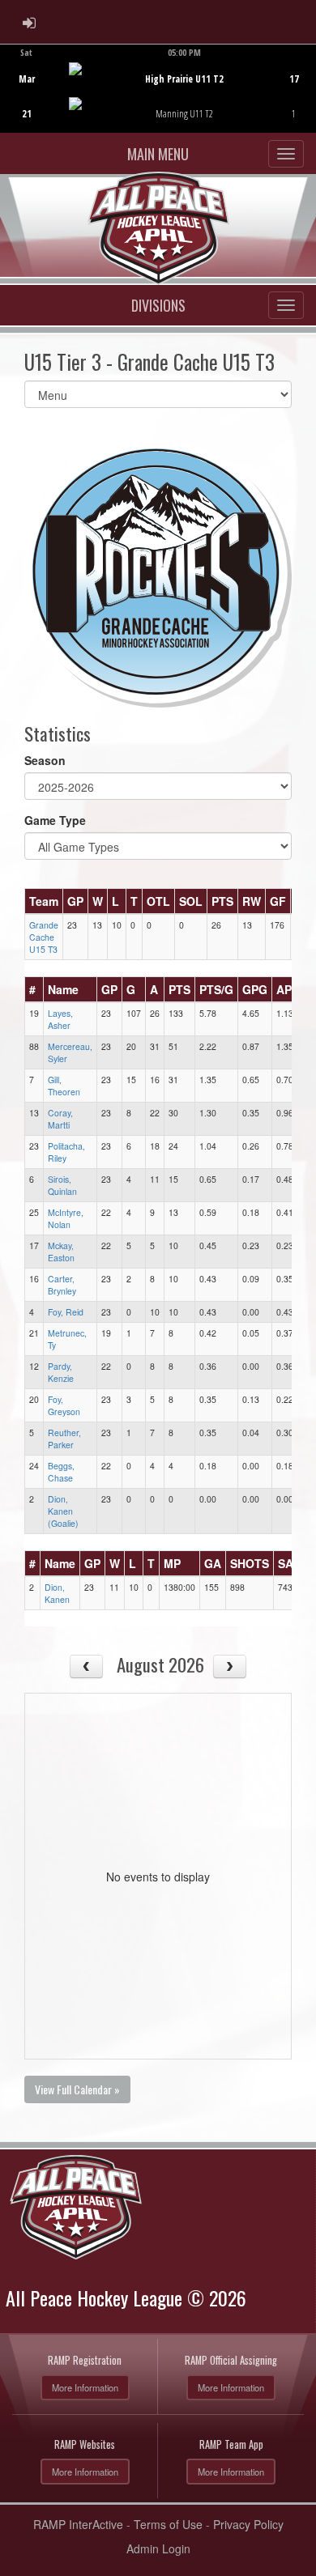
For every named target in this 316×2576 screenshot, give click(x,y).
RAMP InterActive (78, 2524)
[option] (158, 88)
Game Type (55, 820)
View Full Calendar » (77, 2089)
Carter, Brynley (62, 1285)
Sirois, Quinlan (62, 1185)
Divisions (158, 305)
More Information (85, 2387)
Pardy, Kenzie (61, 1372)
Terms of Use (168, 2524)
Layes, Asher (60, 1019)
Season (45, 760)
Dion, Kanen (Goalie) (63, 1511)
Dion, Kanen (57, 1593)
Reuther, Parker (64, 1439)
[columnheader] (44, 901)
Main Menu (158, 154)
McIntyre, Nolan (66, 1218)
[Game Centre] (158, 101)
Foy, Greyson (64, 1405)
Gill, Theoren (64, 1086)
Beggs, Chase (61, 1472)
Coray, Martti (60, 1119)
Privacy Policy (248, 2524)
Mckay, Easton (61, 1252)
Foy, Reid (66, 1312)
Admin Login (158, 2548)
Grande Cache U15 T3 (44, 937)
